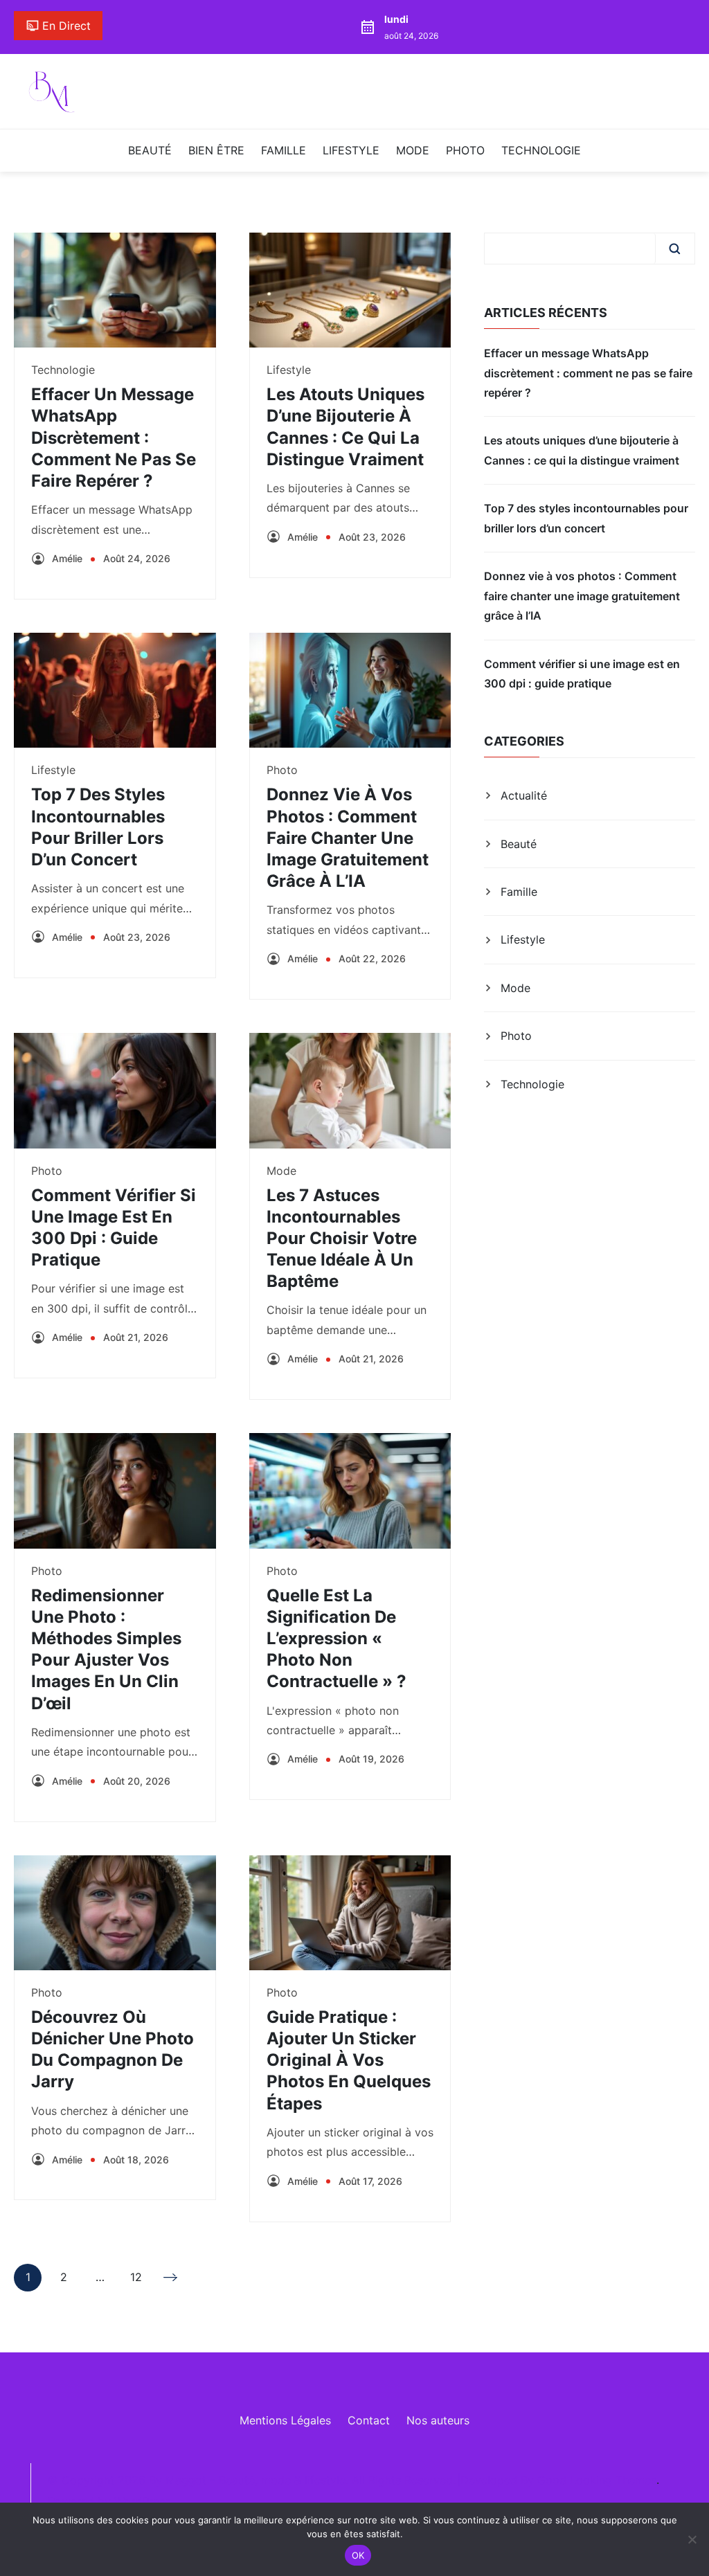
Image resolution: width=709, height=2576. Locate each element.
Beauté (150, 150)
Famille (284, 150)
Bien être (216, 150)
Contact (369, 2420)
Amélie (67, 558)
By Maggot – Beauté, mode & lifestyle (247, 2480)
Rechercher (674, 249)
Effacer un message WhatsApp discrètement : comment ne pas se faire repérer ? (114, 438)
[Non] (692, 2539)
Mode (413, 150)
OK (358, 2555)
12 (136, 2280)
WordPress (142, 2501)
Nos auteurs (438, 2420)
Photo (465, 150)
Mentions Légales (285, 2420)
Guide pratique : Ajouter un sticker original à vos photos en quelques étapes (349, 2060)
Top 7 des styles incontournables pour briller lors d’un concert (586, 518)
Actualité (524, 795)
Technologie (541, 150)
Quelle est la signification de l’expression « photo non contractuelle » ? (336, 1639)
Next (172, 2278)
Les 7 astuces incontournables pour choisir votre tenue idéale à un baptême (342, 1239)
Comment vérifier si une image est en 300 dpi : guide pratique (582, 674)
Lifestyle (351, 150)
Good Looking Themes (597, 2480)
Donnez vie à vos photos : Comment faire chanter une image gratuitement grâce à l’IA (348, 838)
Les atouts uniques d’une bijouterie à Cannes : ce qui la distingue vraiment (582, 450)
